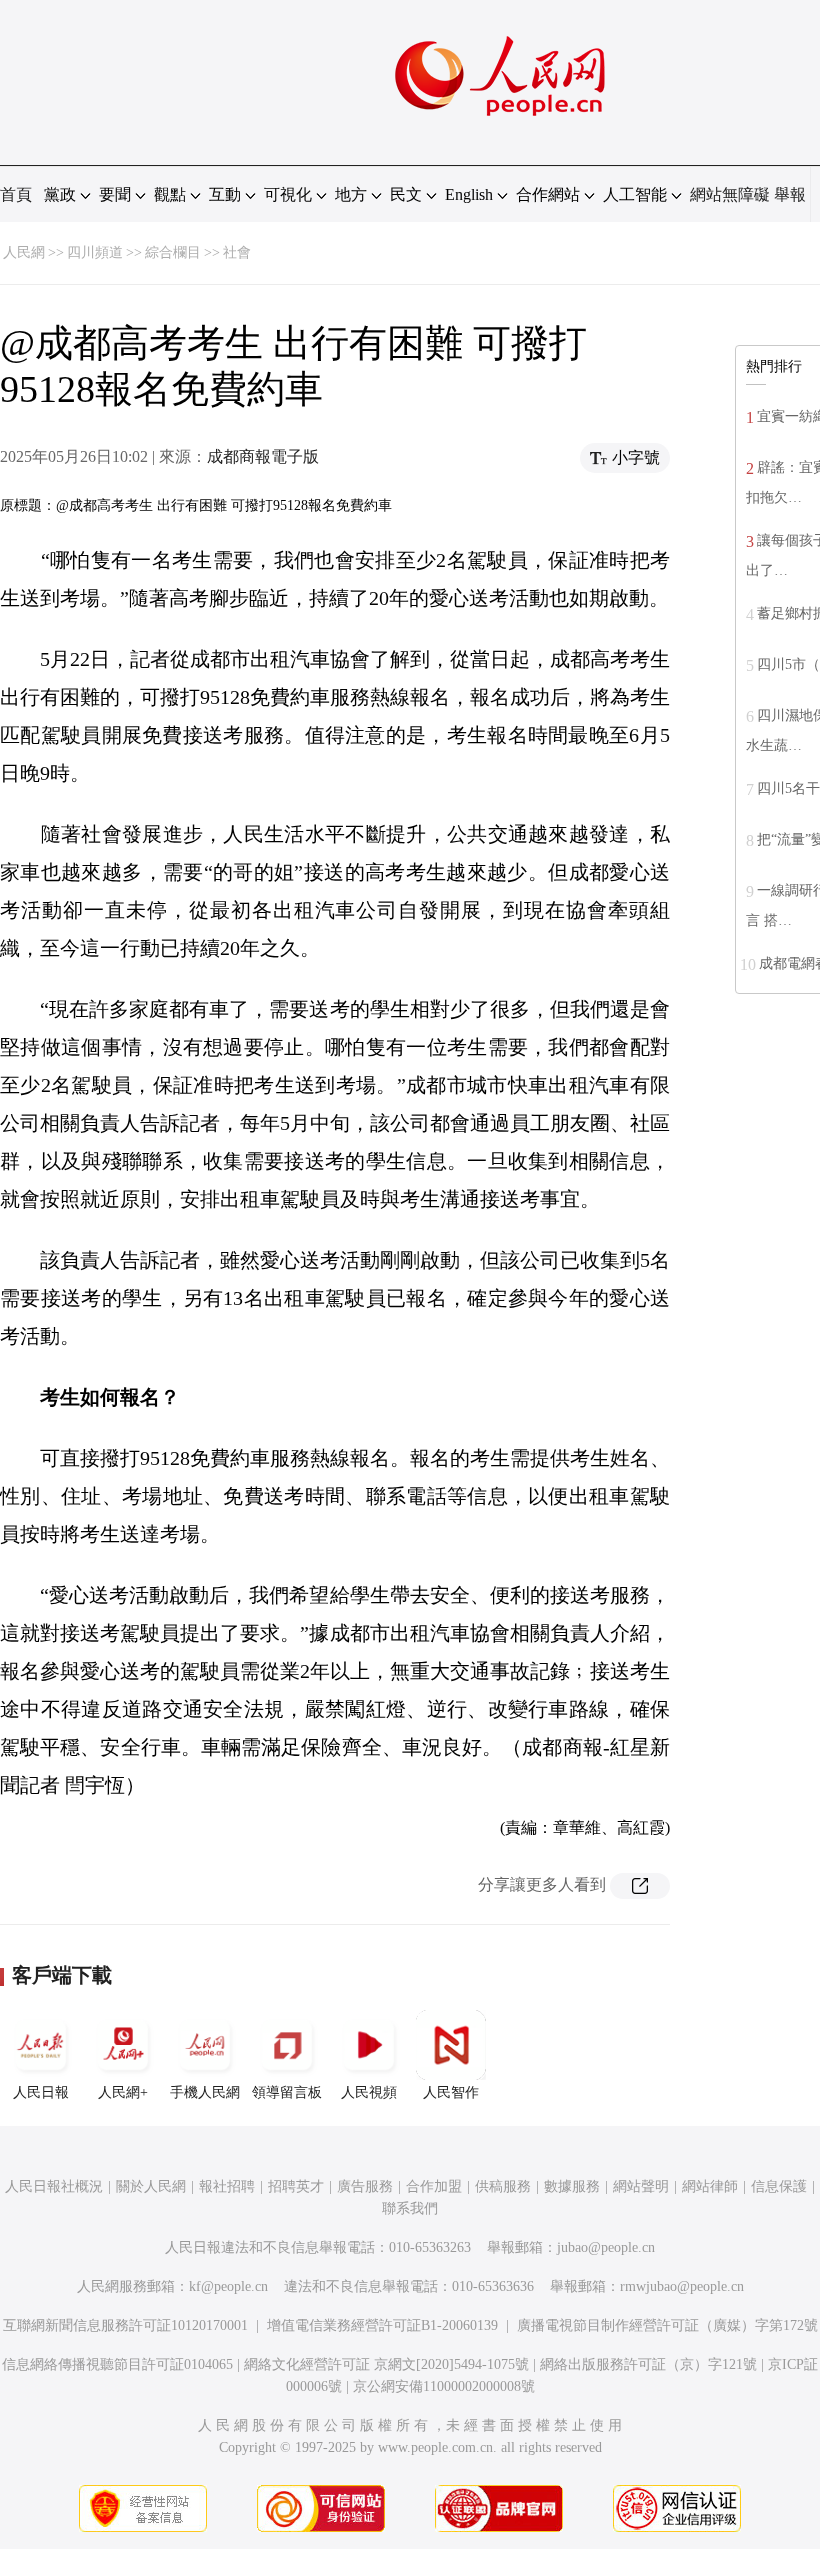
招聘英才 (296, 2186)
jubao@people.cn (606, 2247)
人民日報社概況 (54, 2186)
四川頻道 (95, 252)
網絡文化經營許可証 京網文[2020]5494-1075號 (386, 2364)
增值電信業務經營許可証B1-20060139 (382, 2325)
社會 (237, 252)
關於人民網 (151, 2186)
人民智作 (451, 2092)
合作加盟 (434, 2186)
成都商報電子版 (263, 456)
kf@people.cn (228, 2286)
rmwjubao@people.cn (682, 2286)
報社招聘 (227, 2186)
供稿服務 (503, 2186)
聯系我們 (410, 2208)
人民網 (24, 252)
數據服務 (572, 2186)
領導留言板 (287, 2092)
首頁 (16, 194)
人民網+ (123, 2092)
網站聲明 (641, 2186)
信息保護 (779, 2186)
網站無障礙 (730, 194)
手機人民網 (205, 2092)
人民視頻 (369, 2092)
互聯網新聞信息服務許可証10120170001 (125, 2325)
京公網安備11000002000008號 (444, 2386)
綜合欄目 (173, 252)
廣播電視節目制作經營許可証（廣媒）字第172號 (667, 2325)
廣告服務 (365, 2186)
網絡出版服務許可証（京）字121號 (648, 2364)
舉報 (790, 194)
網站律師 (710, 2186)
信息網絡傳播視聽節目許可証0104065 (117, 2364)
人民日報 (41, 2092)
